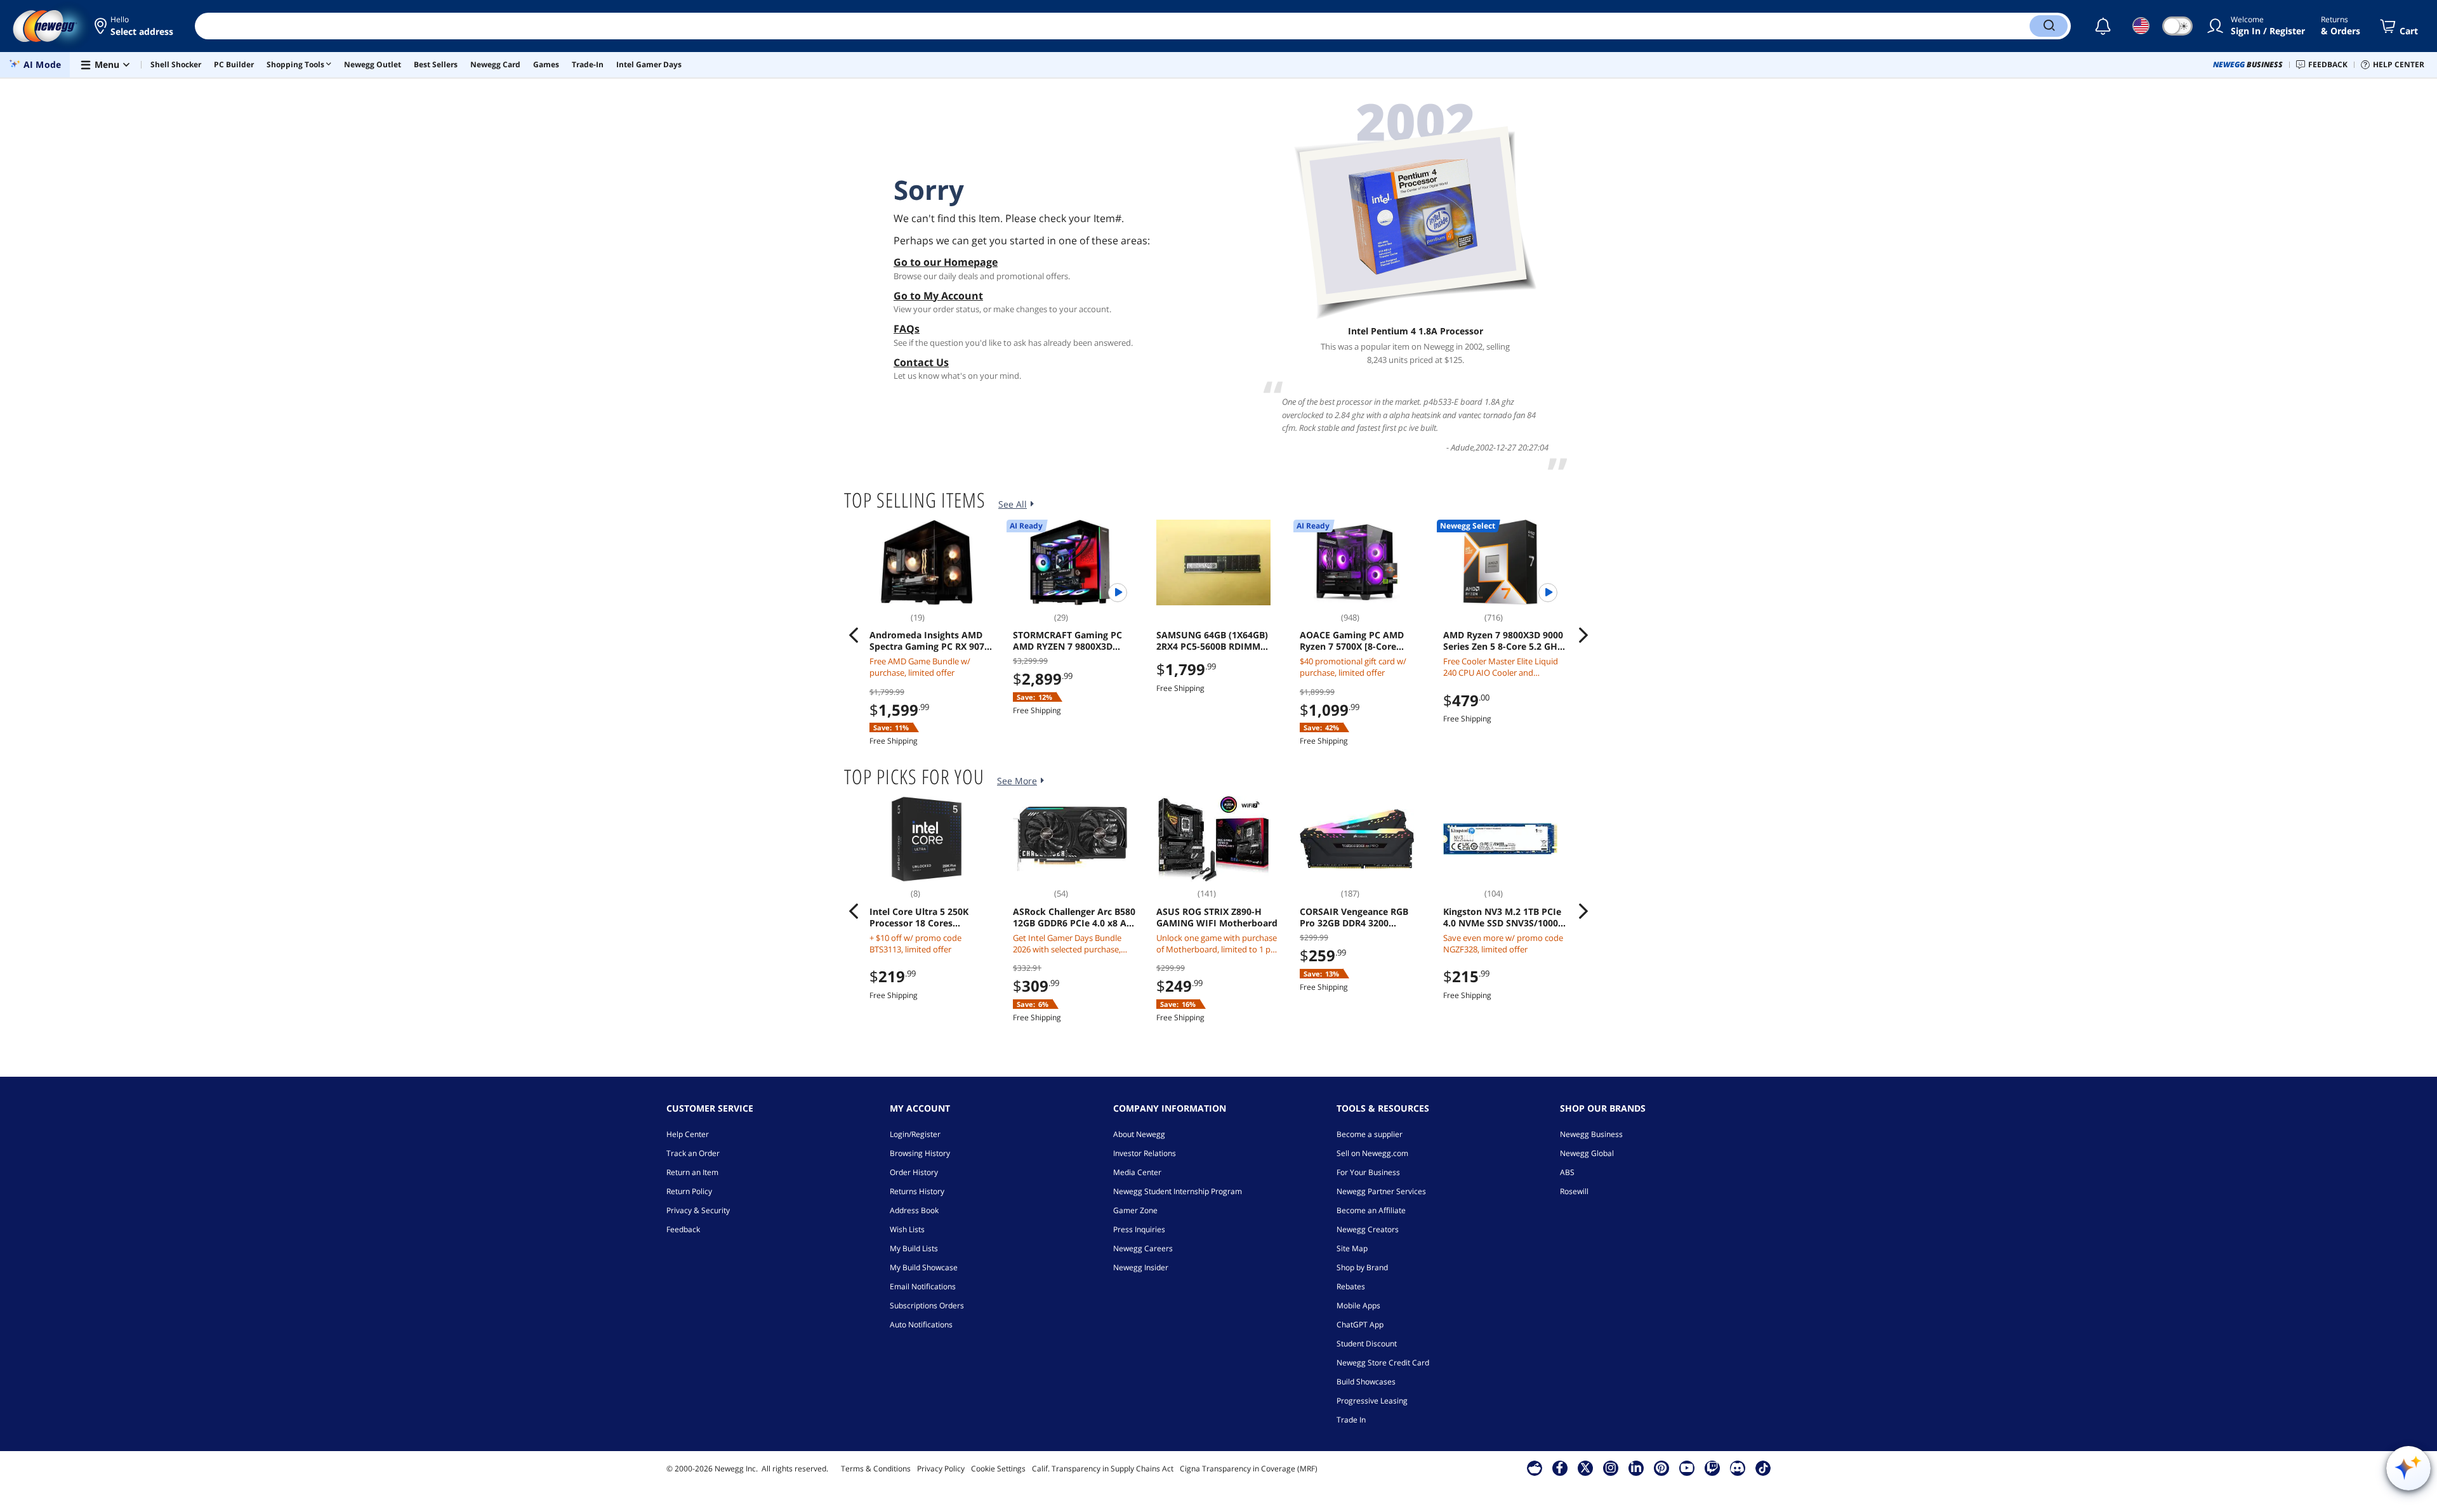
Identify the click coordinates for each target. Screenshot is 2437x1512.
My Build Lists (914, 1248)
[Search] (2049, 26)
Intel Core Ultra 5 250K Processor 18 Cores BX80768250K (919, 917)
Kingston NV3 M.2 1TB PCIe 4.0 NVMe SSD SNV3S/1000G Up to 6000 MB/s (1504, 917)
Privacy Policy (941, 1469)
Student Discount (1367, 1344)
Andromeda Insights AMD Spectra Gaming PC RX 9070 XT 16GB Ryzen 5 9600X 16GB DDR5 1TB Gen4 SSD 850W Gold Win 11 (929, 641)
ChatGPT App (1360, 1325)
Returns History (917, 1191)
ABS (1567, 1172)
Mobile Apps (1358, 1305)
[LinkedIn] (1636, 1468)
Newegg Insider (1141, 1267)
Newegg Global (1587, 1153)
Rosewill (1574, 1191)
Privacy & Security (698, 1210)
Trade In (1351, 1420)
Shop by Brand (1362, 1267)
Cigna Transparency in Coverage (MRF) (1249, 1469)
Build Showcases (1366, 1382)
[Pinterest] (1661, 1468)
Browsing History (920, 1153)
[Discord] (1737, 1468)
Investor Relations (1145, 1153)
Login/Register (915, 1134)
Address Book (914, 1210)
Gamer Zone (1135, 1210)
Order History (914, 1172)
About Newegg (1139, 1134)
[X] (1585, 1468)
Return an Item (692, 1172)
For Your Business (1368, 1172)
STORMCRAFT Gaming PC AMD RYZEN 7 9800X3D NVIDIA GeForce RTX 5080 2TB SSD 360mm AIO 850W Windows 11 (1071, 641)
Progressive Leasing (1372, 1401)
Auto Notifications (921, 1325)
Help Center (688, 1134)
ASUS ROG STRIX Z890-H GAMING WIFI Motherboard (1217, 917)
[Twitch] (1712, 1468)
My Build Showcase (924, 1267)
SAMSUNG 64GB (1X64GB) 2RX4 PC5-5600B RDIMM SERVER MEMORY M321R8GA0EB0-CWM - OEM (1218, 641)
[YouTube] (1687, 1468)
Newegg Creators (1368, 1229)
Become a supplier (1370, 1134)
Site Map (1352, 1248)
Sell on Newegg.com (1372, 1153)
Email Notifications (923, 1286)
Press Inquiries (1139, 1229)
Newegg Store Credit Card (1383, 1363)
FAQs (907, 329)
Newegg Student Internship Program (1178, 1191)
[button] (135, 26)
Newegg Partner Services (1381, 1191)
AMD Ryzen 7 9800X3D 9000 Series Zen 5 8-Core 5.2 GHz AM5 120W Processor (1503, 641)
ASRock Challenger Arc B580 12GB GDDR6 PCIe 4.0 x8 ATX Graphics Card (1075, 917)
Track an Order (693, 1153)
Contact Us (921, 362)
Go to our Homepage (946, 262)
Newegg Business (1591, 1134)
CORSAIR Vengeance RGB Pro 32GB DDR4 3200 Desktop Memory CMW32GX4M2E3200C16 (1354, 917)
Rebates (1351, 1286)
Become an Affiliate (1371, 1210)
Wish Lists (907, 1229)
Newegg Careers (1143, 1248)
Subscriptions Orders (927, 1305)
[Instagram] (1611, 1468)
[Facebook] (1560, 1468)
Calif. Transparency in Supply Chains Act (1103, 1469)
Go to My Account (938, 296)
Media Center (1137, 1172)
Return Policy (689, 1191)
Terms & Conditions (876, 1469)
